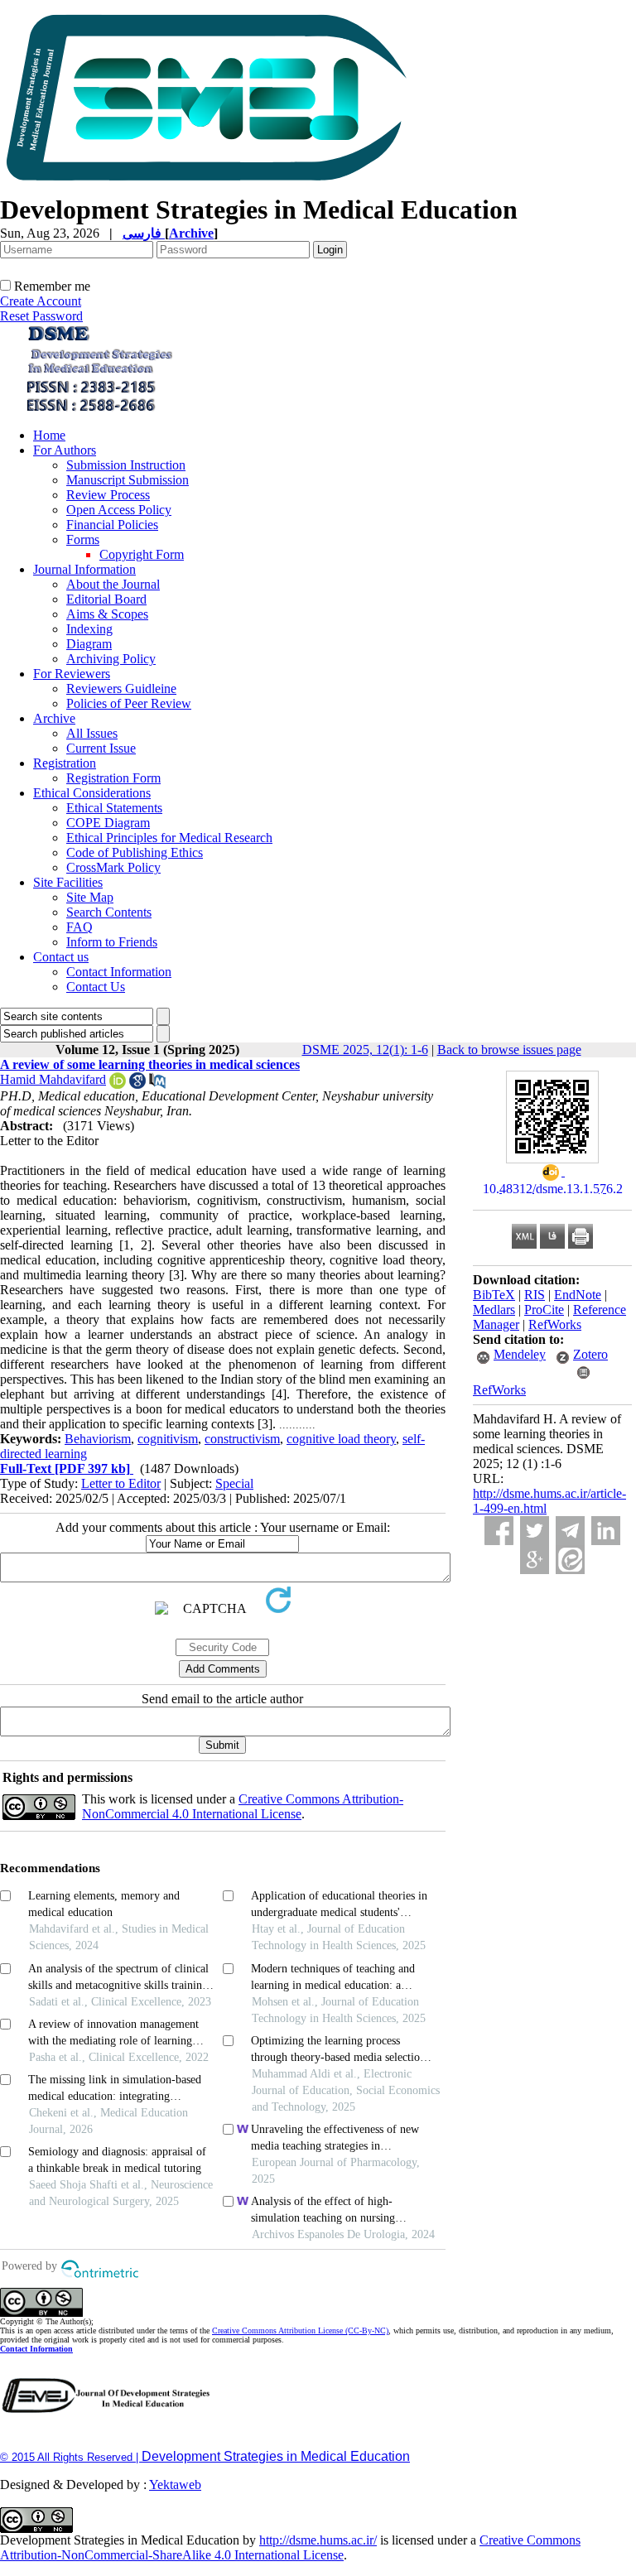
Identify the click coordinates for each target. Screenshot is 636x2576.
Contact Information (119, 972)
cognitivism (168, 1439)
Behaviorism (98, 1439)
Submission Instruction (126, 465)
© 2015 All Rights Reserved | (71, 2457)
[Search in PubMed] (157, 1084)
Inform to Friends (112, 942)
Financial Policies (112, 525)
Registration (65, 763)
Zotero (590, 1354)
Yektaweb (175, 2485)
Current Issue (101, 748)
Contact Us (96, 987)
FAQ (79, 927)
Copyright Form (142, 554)
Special (234, 1483)
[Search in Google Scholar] (137, 1084)
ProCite (544, 1310)
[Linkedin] (606, 1531)
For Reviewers (72, 674)
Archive (54, 718)
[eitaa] (570, 1560)
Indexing (89, 629)
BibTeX (494, 1295)
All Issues (92, 733)
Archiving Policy (111, 659)
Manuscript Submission (128, 480)
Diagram (89, 644)
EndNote (578, 1295)
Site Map (90, 897)
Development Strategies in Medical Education (276, 2456)
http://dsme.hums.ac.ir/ (318, 2540)
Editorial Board (106, 599)
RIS (535, 1295)
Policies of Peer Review (129, 703)
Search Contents (109, 912)
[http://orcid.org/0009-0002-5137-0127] (118, 1084)
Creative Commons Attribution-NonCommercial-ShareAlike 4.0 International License (290, 2547)
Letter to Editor (121, 1483)
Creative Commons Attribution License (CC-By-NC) (300, 2330)
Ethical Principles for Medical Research (169, 838)
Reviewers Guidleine (121, 689)
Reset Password (41, 316)
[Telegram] (570, 1531)
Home (49, 435)
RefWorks (555, 1324)
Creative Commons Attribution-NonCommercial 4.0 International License (243, 1806)
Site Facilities (68, 882)
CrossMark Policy (113, 867)
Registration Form (113, 778)
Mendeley (520, 1354)
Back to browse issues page (509, 1050)
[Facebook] (499, 1531)
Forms (83, 539)
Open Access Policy (119, 510)
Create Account (41, 301)
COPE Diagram (108, 823)
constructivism (242, 1439)
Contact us (61, 957)
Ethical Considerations (92, 793)
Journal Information (84, 569)
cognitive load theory (341, 1439)
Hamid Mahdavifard (53, 1079)
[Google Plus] (535, 1560)
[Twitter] (535, 1531)
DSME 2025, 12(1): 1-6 (365, 1050)
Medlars (494, 1310)
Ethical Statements (114, 808)
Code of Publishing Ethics (135, 852)
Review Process (108, 495)
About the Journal (113, 584)
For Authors (65, 450)
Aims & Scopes (107, 614)
